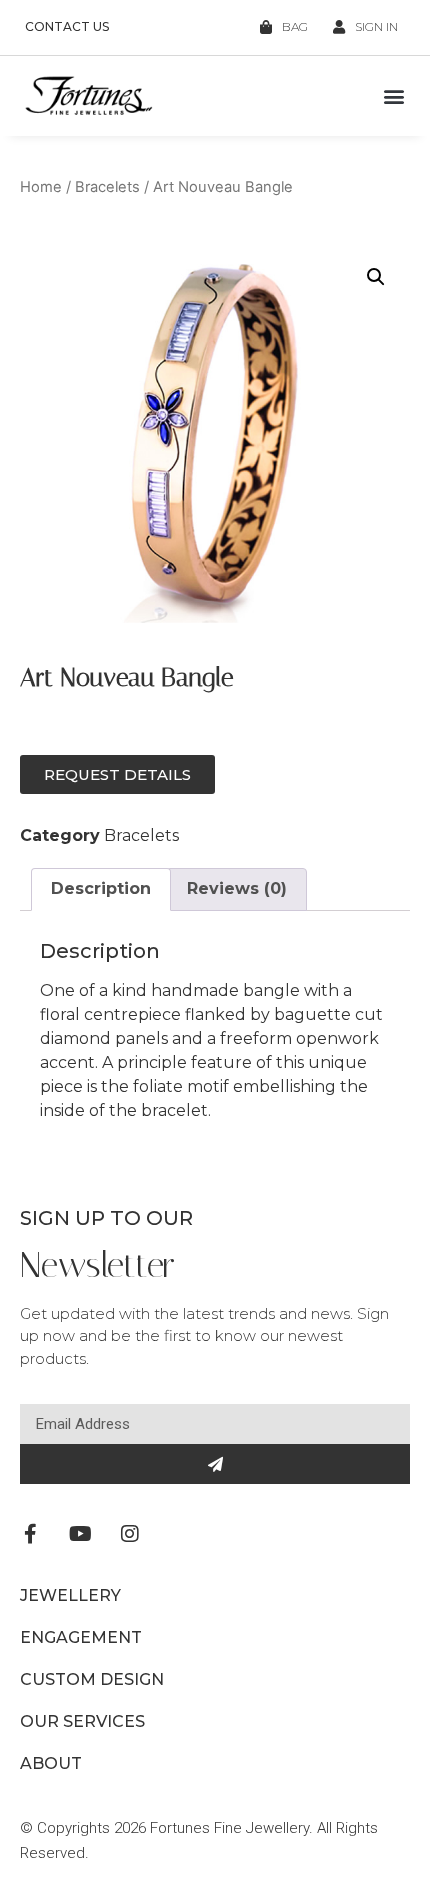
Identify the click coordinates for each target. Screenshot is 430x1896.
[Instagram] (130, 1534)
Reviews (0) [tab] (237, 888)
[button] (393, 96)
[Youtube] (80, 1534)
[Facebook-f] (30, 1534)
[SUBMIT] (215, 1464)
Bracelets (107, 187)
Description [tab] (101, 888)
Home (41, 187)
